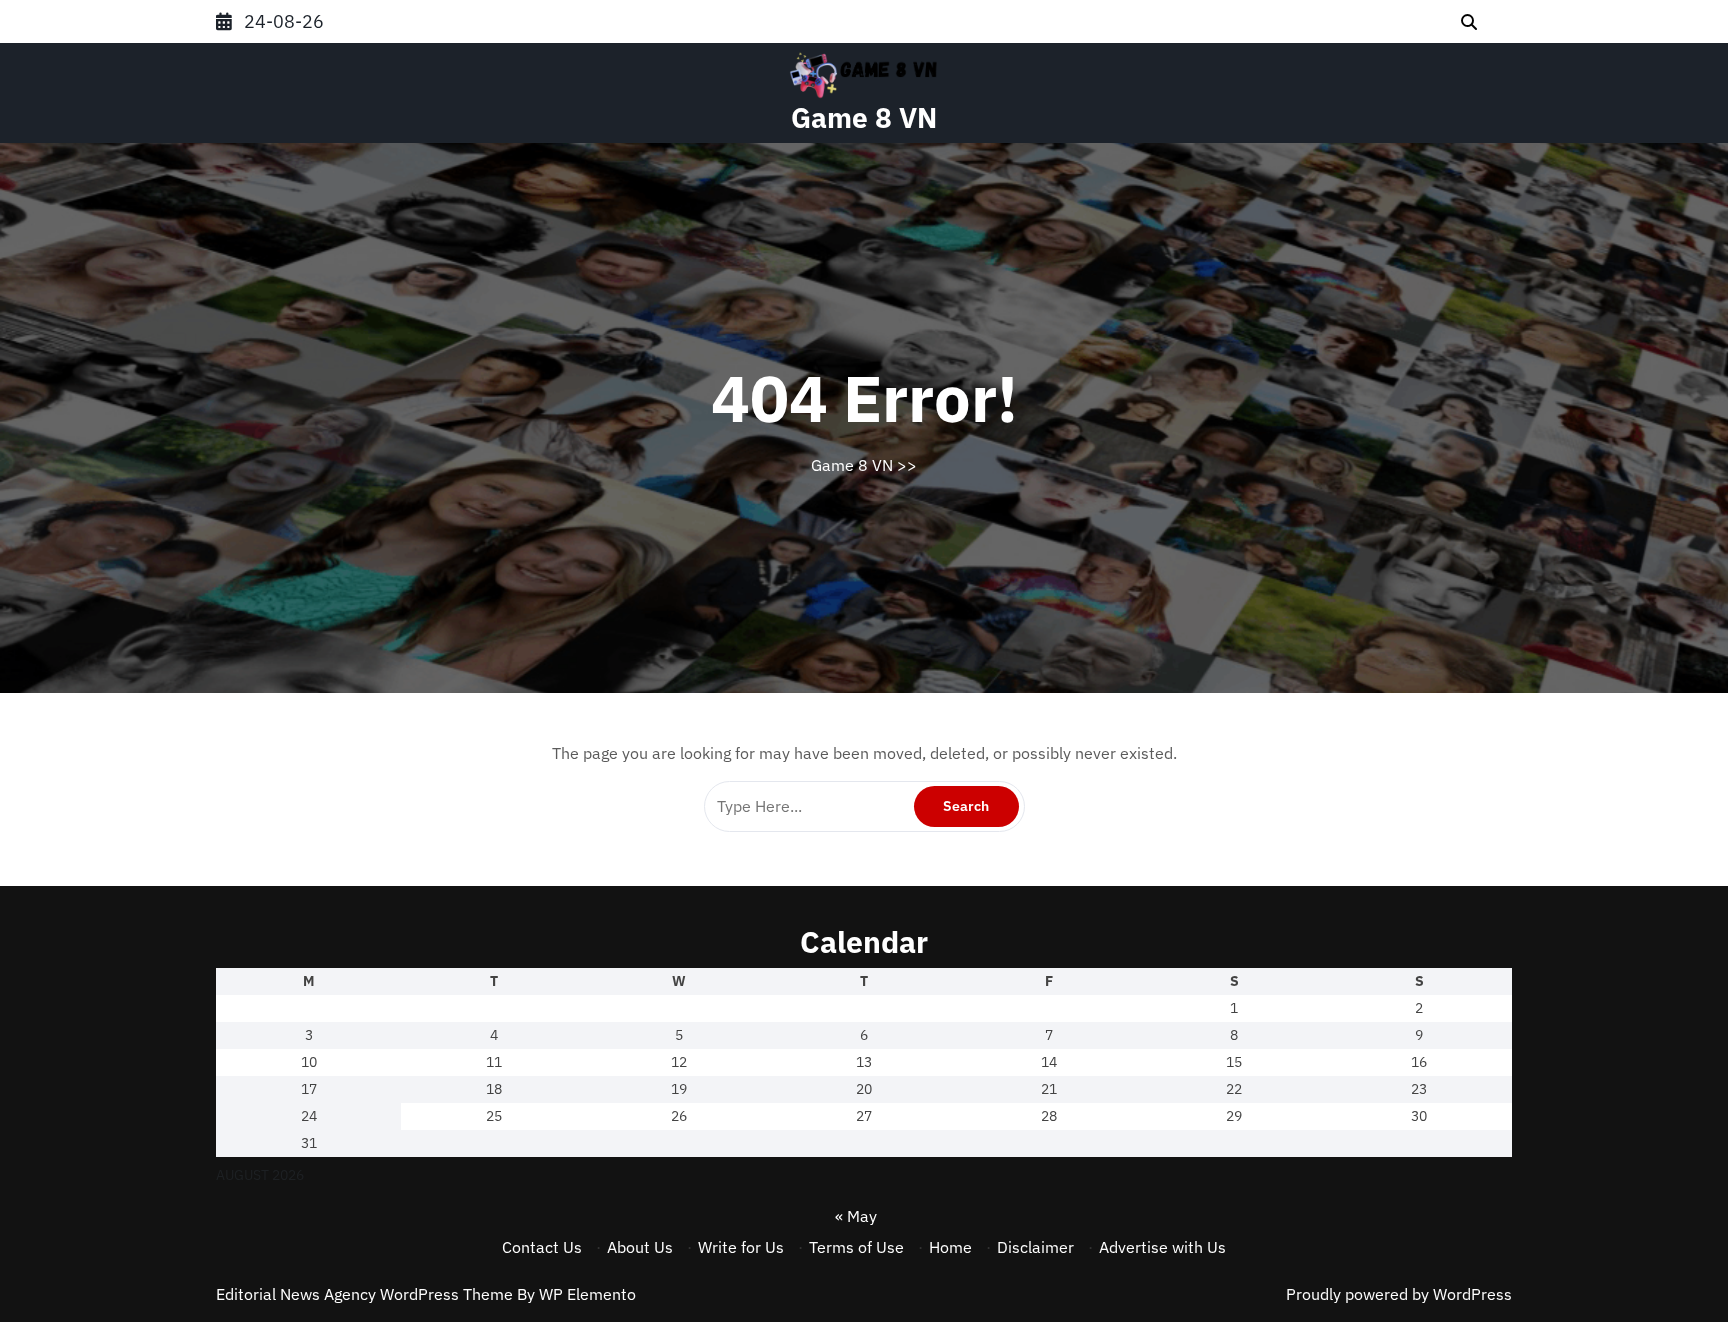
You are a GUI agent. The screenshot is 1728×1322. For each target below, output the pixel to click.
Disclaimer (1035, 1247)
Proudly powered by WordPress (1399, 1294)
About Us (640, 1247)
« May (856, 1216)
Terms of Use (856, 1247)
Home (950, 1247)
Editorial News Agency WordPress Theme (366, 1294)
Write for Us (741, 1247)
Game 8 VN (864, 117)
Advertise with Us (1162, 1247)
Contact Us (542, 1247)
